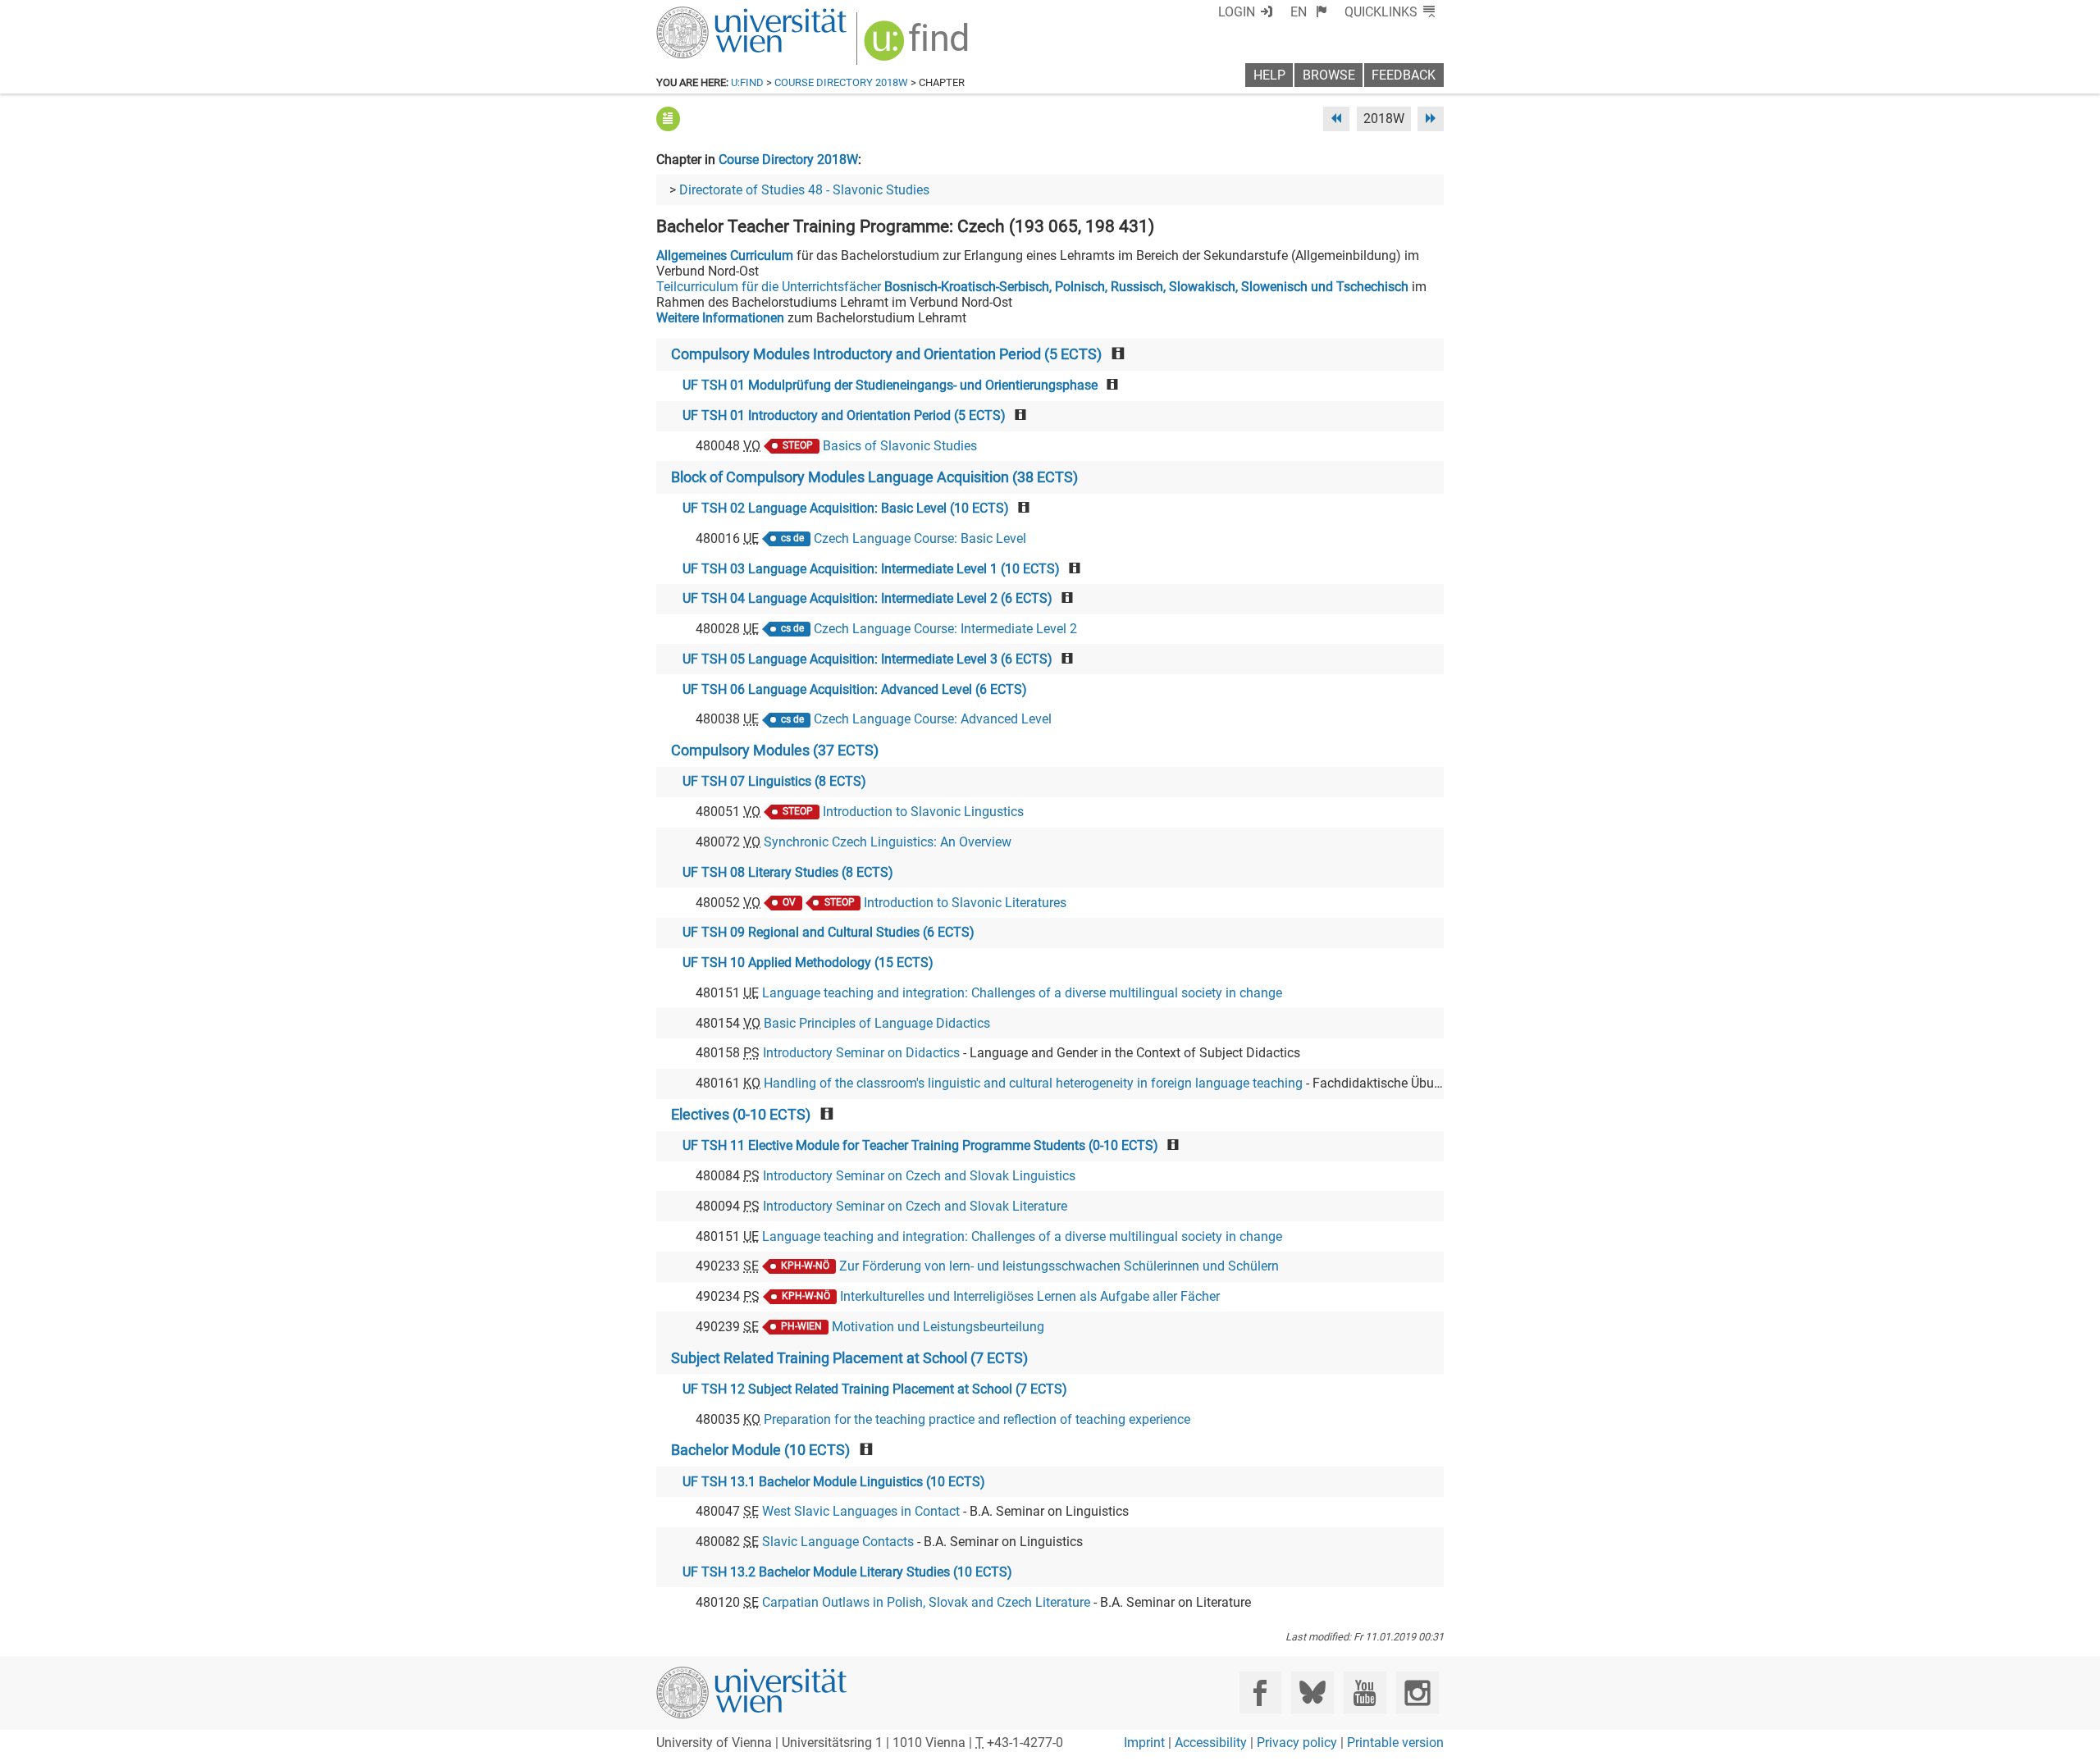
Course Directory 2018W (841, 82)
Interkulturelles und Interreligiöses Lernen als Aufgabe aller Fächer (1030, 1296)
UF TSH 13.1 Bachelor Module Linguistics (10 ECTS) (834, 1482)
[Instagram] (1417, 1693)
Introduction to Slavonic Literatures (965, 903)
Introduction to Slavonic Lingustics (923, 812)
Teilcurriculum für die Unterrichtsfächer (1032, 287)
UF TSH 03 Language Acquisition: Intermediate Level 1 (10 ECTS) (871, 569)
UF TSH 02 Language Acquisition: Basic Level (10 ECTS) (846, 508)
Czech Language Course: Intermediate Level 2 (945, 629)
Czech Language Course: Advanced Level (933, 719)
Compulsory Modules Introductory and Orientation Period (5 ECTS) (886, 354)
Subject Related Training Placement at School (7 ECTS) (849, 1358)
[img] (918, 46)
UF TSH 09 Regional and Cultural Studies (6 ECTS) (829, 932)
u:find (747, 82)
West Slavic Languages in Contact (861, 1511)
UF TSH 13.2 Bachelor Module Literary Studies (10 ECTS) (847, 1572)
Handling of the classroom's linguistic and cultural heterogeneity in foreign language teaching (1033, 1083)
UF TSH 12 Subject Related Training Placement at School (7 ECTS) (875, 1389)
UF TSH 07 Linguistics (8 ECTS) (774, 781)
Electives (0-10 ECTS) (741, 1115)
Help (1269, 75)
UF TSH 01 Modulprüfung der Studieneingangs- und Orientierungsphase (890, 385)
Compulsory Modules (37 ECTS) (775, 750)
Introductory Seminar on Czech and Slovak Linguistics (919, 1176)
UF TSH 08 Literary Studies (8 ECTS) (788, 872)
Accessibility (1211, 1743)
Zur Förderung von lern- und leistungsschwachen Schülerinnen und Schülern (1059, 1266)
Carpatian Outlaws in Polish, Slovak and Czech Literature (926, 1602)
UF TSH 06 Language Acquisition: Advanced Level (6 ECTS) (855, 689)
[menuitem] (1309, 12)
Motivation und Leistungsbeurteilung (938, 1327)
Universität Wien (713, 14)
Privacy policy (1297, 1743)
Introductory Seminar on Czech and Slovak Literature (915, 1206)
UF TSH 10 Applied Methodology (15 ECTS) (808, 963)
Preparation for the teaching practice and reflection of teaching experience (977, 1419)
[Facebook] (1260, 1693)
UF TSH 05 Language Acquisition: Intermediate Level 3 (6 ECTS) (867, 659)
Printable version (1395, 1743)
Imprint (1144, 1743)
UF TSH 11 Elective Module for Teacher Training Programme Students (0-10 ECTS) (920, 1145)
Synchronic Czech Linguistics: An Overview (888, 842)
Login (1237, 12)
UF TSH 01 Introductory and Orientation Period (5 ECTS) (844, 415)
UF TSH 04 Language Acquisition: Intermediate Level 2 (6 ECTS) (867, 598)
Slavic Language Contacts (838, 1542)
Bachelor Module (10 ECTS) (760, 1450)
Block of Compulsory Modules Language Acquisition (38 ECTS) (874, 477)
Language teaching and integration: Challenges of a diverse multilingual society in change (1022, 993)
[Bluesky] (1312, 1693)
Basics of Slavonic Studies (900, 446)
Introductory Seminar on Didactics (861, 1053)
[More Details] (668, 119)
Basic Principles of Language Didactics (877, 1023)
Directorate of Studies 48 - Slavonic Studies (804, 190)
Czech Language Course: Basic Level (920, 538)
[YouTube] (1365, 1693)
